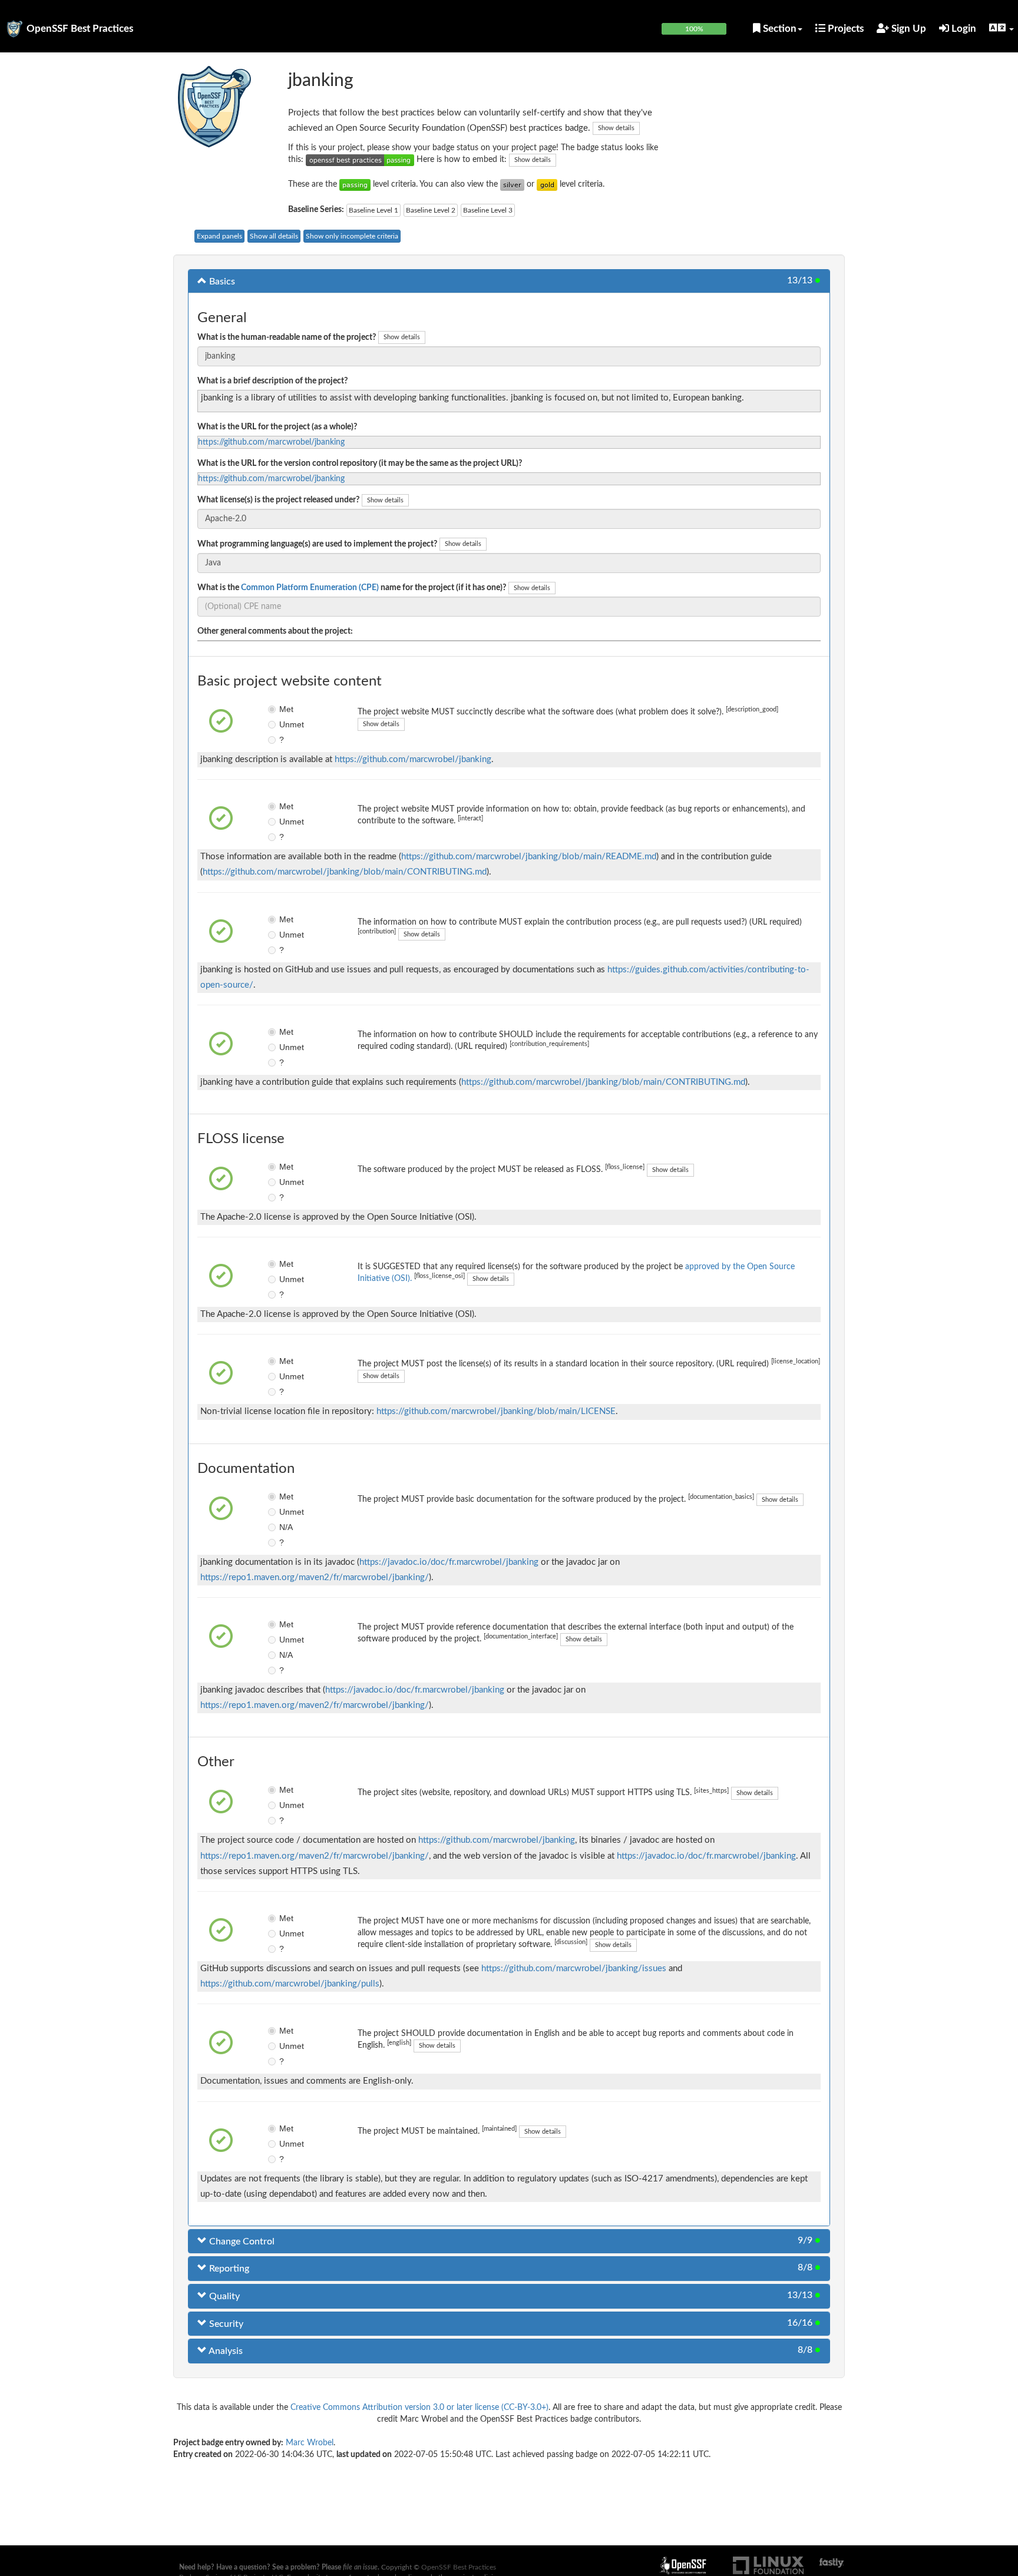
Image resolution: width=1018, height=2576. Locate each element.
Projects (845, 29)
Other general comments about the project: (275, 631)
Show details (616, 128)
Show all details (274, 236)
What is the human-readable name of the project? (287, 337)
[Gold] (547, 184)
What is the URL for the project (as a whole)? (277, 427)
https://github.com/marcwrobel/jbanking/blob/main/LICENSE (496, 1411)
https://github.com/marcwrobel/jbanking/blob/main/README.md (529, 857)
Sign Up (908, 29)
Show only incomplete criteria (352, 236)
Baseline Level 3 (488, 210)
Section (779, 29)
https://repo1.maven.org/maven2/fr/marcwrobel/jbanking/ (315, 1577)
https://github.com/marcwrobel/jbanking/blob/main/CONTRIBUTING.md (345, 872)
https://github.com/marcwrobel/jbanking (271, 442)
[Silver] (512, 184)
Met (286, 709)
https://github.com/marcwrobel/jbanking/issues (574, 1969)
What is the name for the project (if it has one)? (352, 588)
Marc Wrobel (310, 2443)
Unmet (288, 724)
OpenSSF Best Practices (80, 29)
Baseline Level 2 (431, 210)
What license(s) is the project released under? (278, 500)
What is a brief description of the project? (272, 381)
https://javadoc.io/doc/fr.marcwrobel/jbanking (449, 1562)
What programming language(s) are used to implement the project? (317, 544)
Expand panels (219, 236)
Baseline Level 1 (374, 210)
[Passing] (355, 184)
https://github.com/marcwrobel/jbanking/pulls (290, 1984)
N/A (286, 1527)
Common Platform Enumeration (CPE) (310, 588)
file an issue (360, 2567)
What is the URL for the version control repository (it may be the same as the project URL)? (360, 463)
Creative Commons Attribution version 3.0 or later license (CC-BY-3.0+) (419, 2408)
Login (963, 29)
